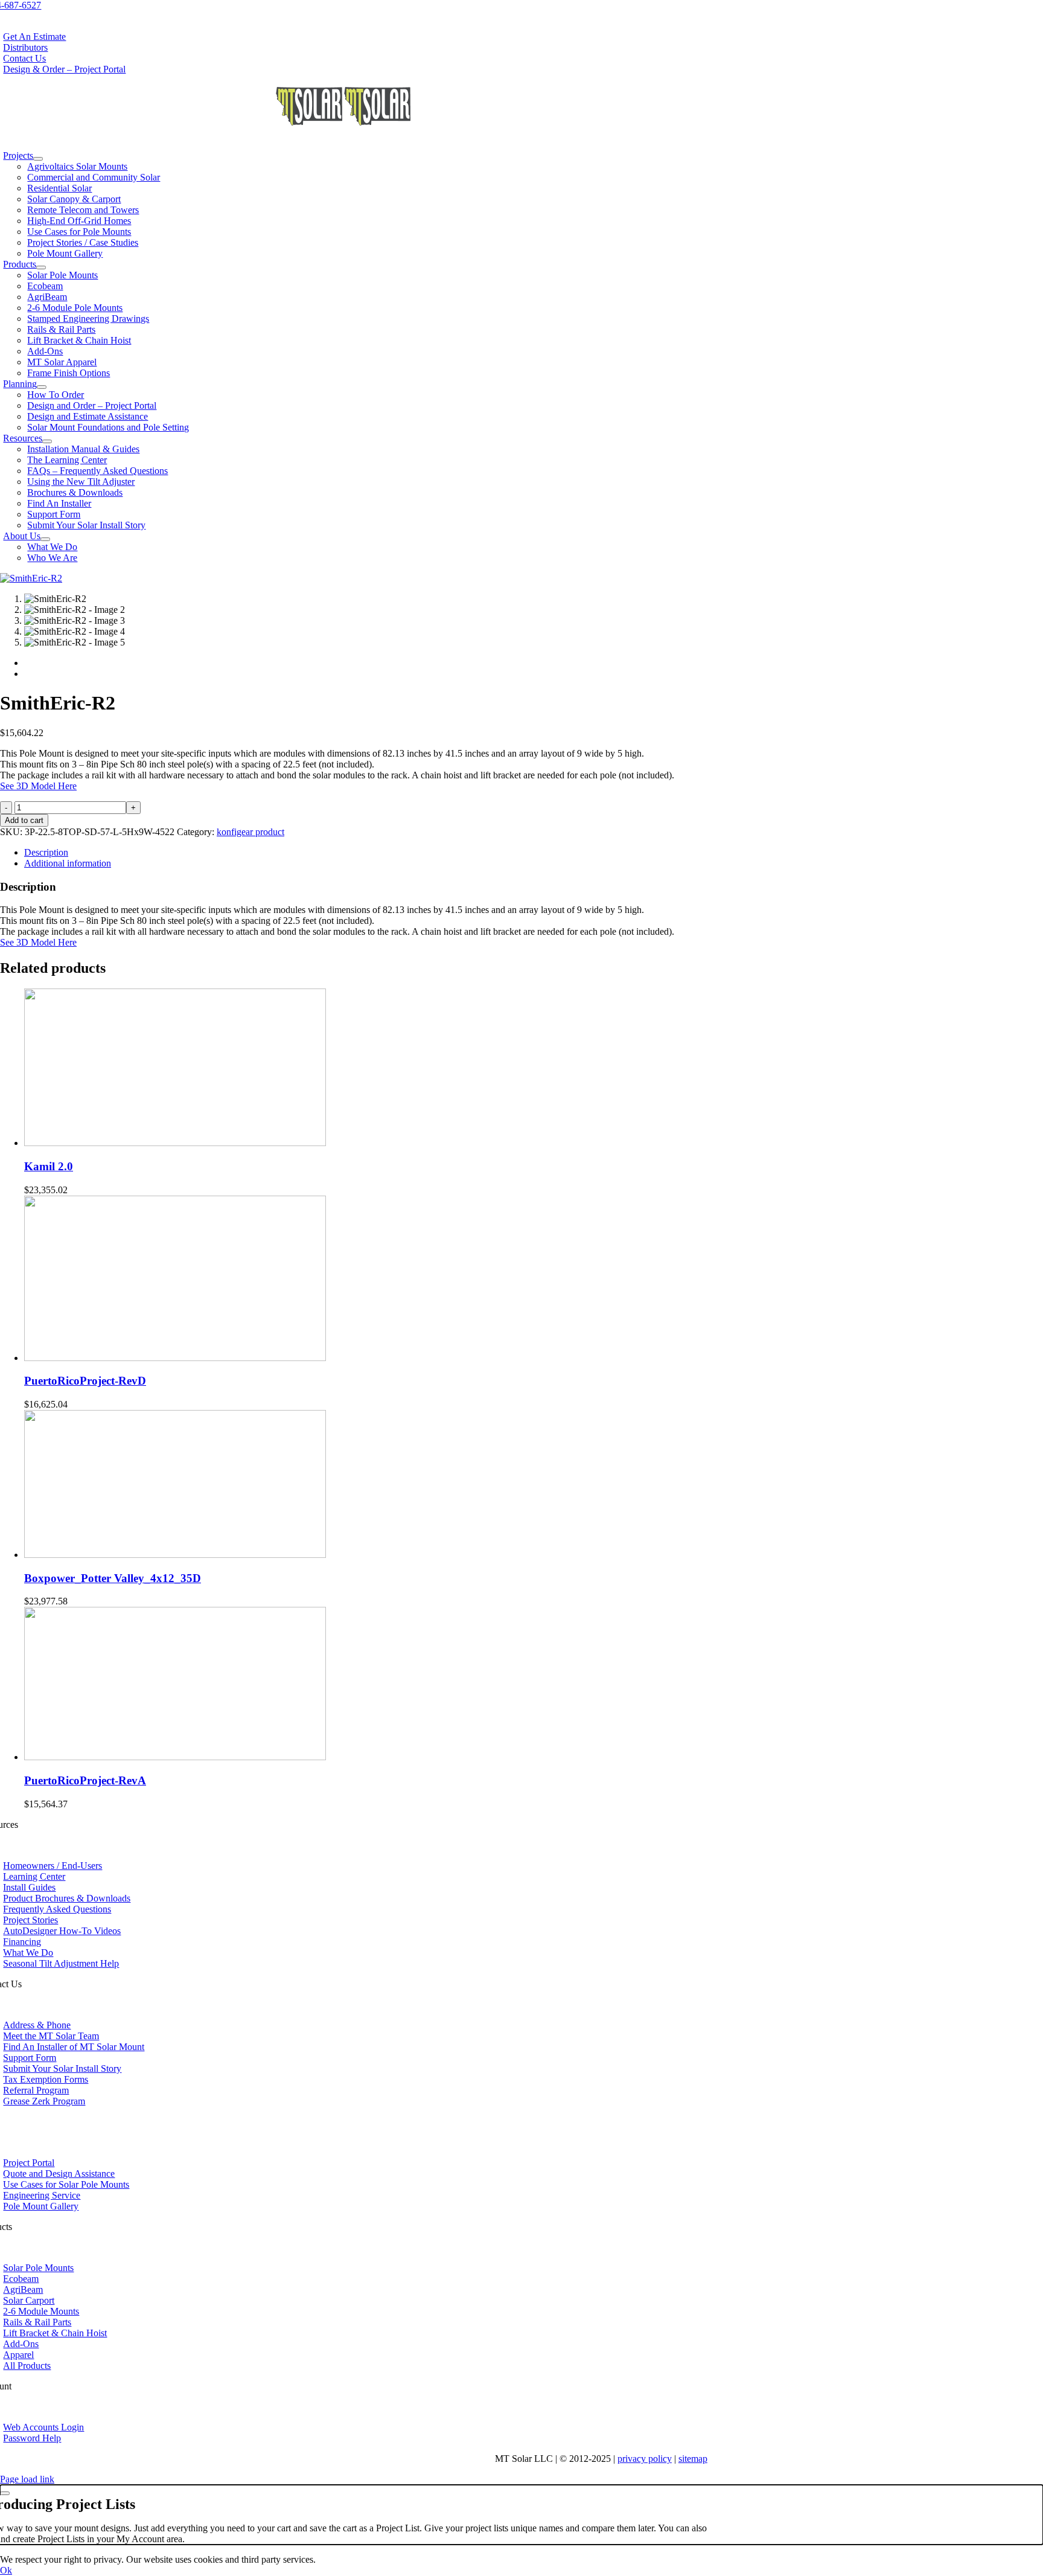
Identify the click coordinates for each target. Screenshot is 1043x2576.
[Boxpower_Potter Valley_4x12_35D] (175, 1555)
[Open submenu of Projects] (38, 159)
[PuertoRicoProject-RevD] (175, 1358)
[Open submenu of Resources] (47, 441)
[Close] (5, 2493)
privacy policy (645, 2459)
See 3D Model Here (38, 786)
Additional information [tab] (68, 863)
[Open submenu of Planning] (42, 387)
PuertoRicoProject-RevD (85, 1381)
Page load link (27, 2479)
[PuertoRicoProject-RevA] (175, 1757)
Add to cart (24, 820)
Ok (6, 2570)
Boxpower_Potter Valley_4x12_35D (113, 1578)
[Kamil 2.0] (175, 1143)
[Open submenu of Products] (41, 268)
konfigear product (250, 832)
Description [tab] (46, 852)
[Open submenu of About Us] (45, 539)
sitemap (693, 2459)
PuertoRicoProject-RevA (85, 1780)
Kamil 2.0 (49, 1166)
